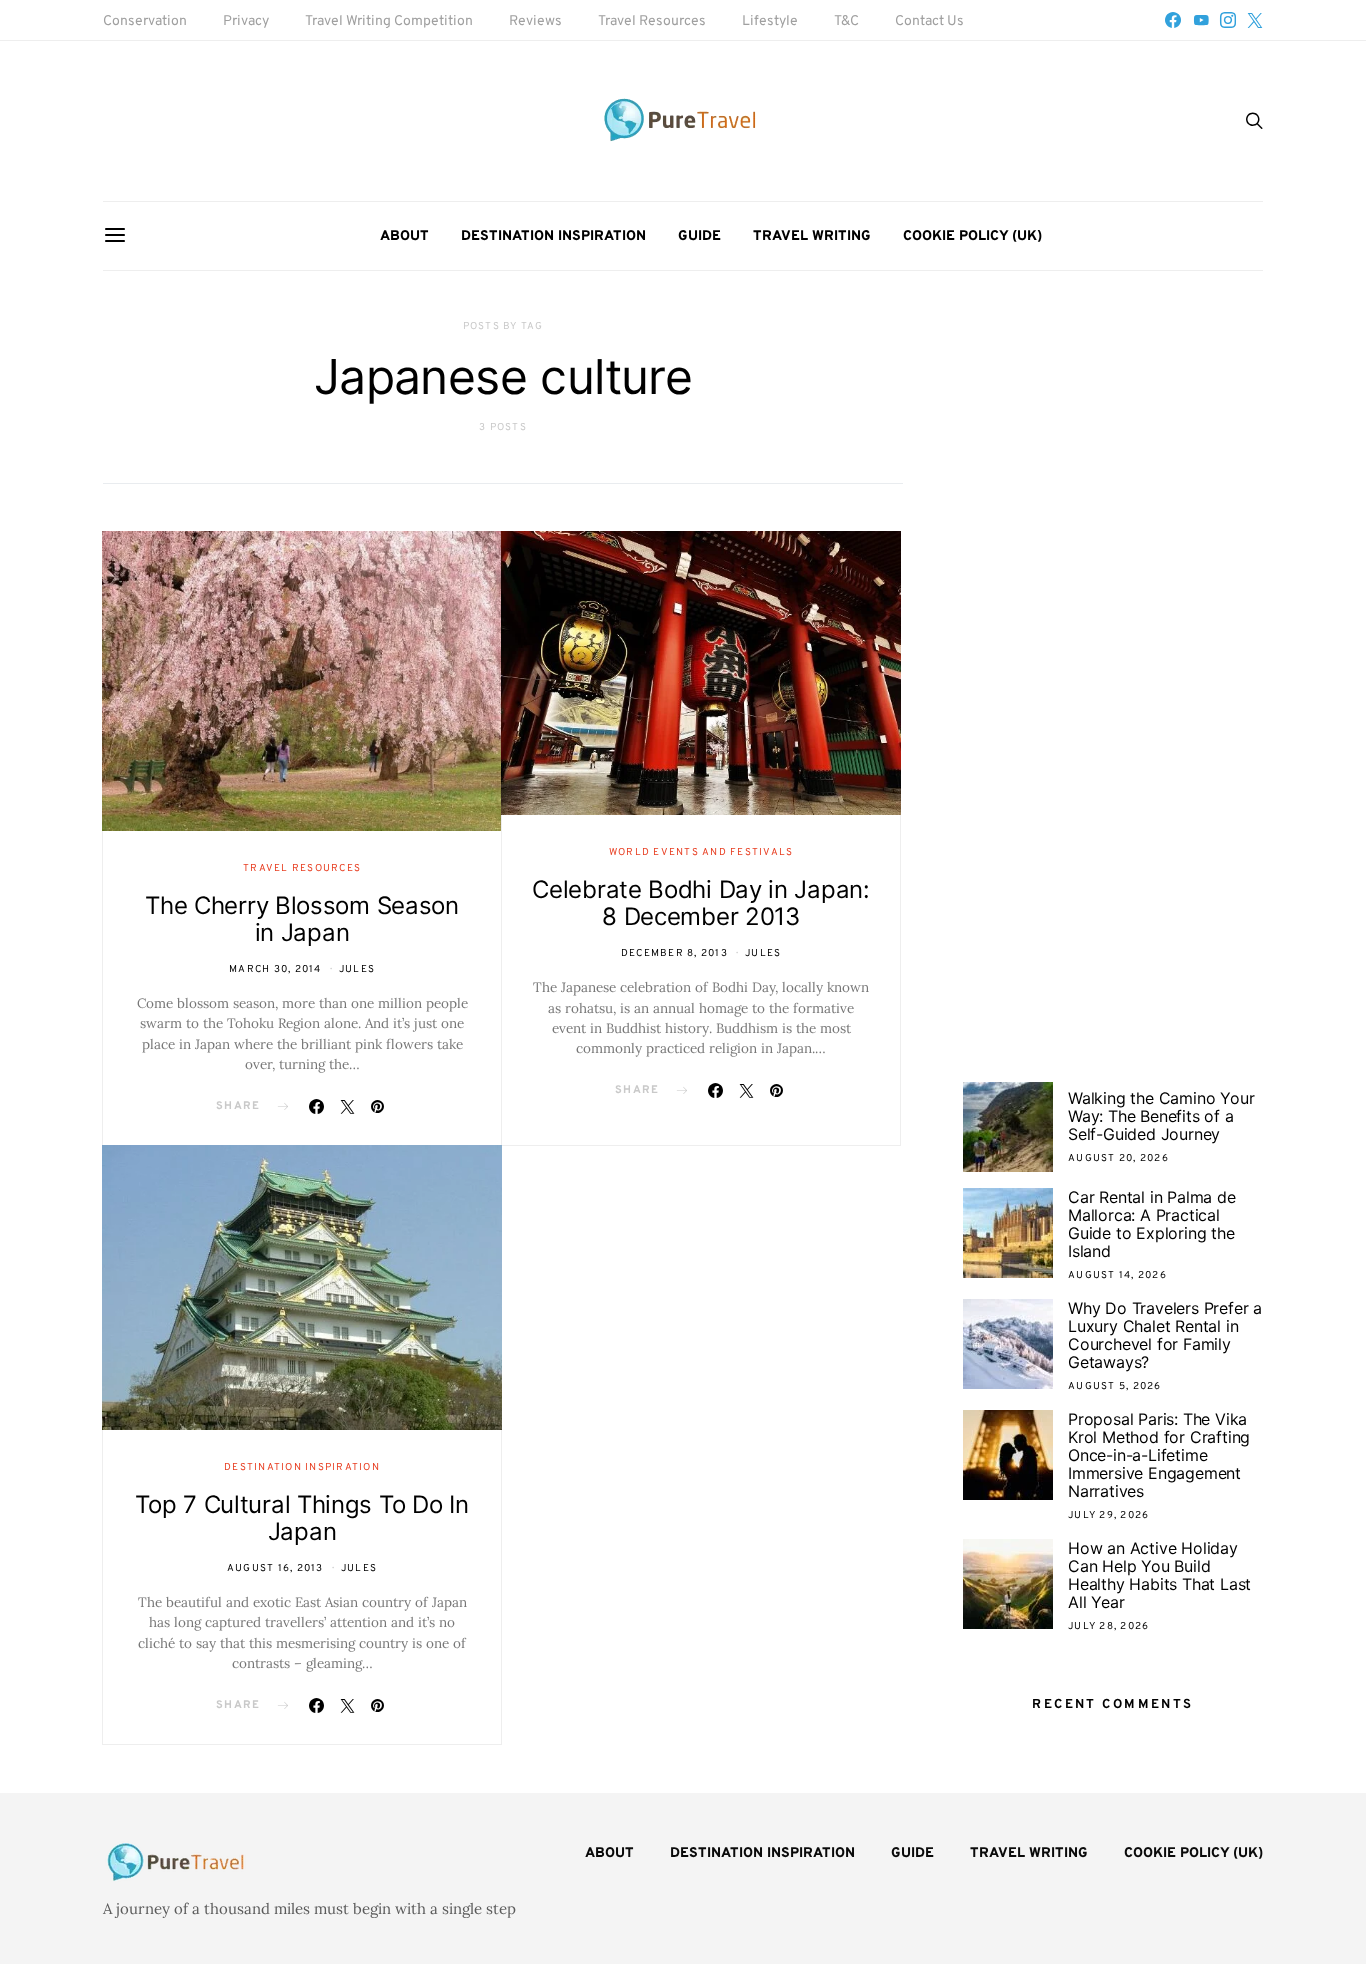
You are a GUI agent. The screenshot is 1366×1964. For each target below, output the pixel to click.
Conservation (145, 21)
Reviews (535, 21)
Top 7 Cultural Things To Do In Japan (301, 1518)
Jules (357, 969)
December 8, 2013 (674, 953)
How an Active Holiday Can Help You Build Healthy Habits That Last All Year (1159, 1575)
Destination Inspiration (553, 236)
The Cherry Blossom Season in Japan (302, 919)
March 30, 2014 (275, 969)
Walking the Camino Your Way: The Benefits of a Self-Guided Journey (1161, 1116)
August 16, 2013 (275, 1568)
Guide (699, 236)
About (404, 236)
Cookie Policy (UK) (972, 236)
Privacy (246, 21)
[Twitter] (1255, 20)
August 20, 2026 (1118, 1158)
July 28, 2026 (1108, 1626)
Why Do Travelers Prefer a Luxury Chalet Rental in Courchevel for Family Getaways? (1165, 1335)
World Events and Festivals (701, 852)
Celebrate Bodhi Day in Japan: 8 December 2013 (700, 903)
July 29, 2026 (1108, 1515)
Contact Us (929, 21)
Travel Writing (812, 236)
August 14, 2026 (1117, 1275)
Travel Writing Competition (389, 21)
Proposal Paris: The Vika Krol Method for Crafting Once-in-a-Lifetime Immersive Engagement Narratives (1159, 1455)
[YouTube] (1201, 20)
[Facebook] (1173, 20)
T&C (846, 21)
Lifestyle (770, 21)
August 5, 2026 (1115, 1386)
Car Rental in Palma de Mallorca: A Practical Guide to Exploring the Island (1152, 1224)
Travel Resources (652, 21)
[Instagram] (1228, 20)
